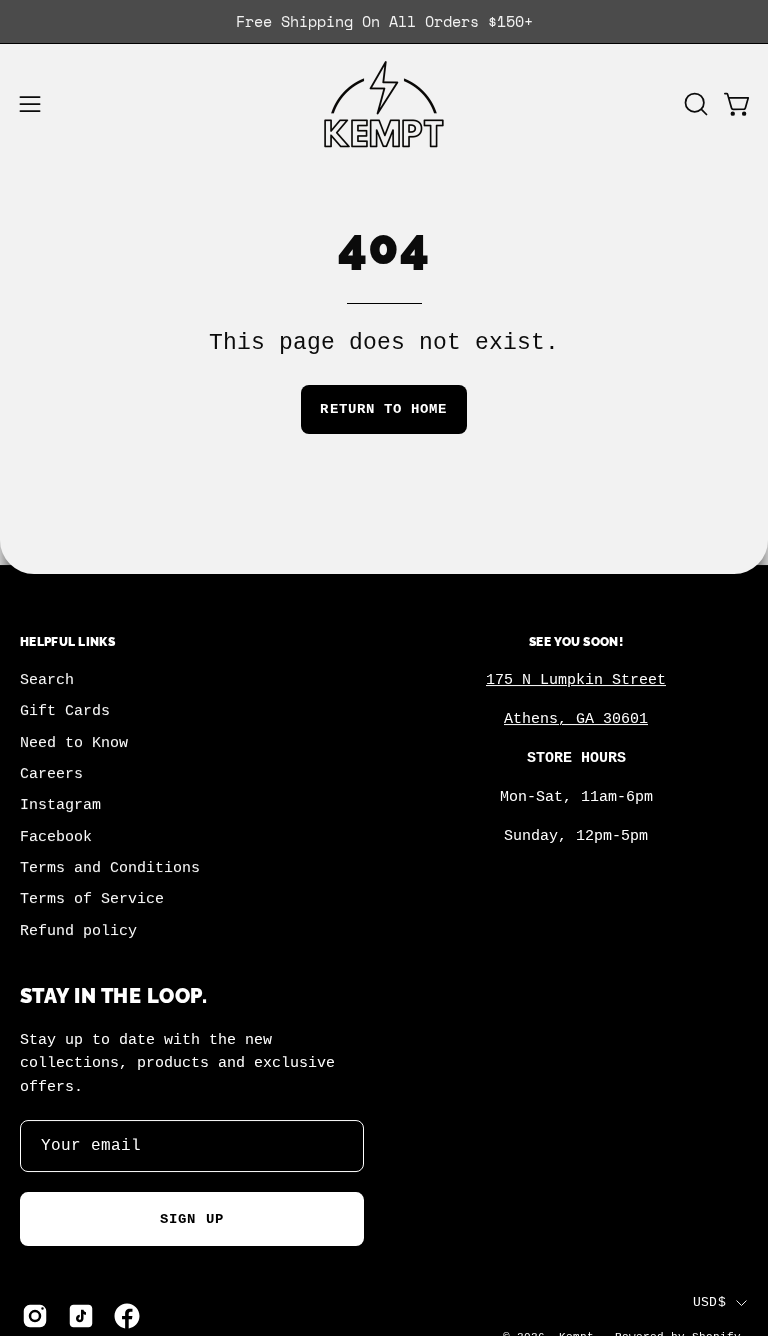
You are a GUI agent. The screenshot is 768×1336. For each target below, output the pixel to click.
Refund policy (78, 931)
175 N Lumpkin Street (576, 680)
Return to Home (383, 409)
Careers (51, 774)
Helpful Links (67, 641)
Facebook (56, 837)
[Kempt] (384, 104)
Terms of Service (92, 900)
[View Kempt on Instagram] (35, 1316)
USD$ (709, 1302)
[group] (384, 21)
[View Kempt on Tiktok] (81, 1316)
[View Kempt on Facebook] (127, 1316)
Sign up (192, 1219)
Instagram (60, 806)
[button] (694, 104)
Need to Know (74, 743)
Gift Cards (65, 712)
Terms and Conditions (110, 869)
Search (47, 680)
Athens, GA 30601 (576, 719)
